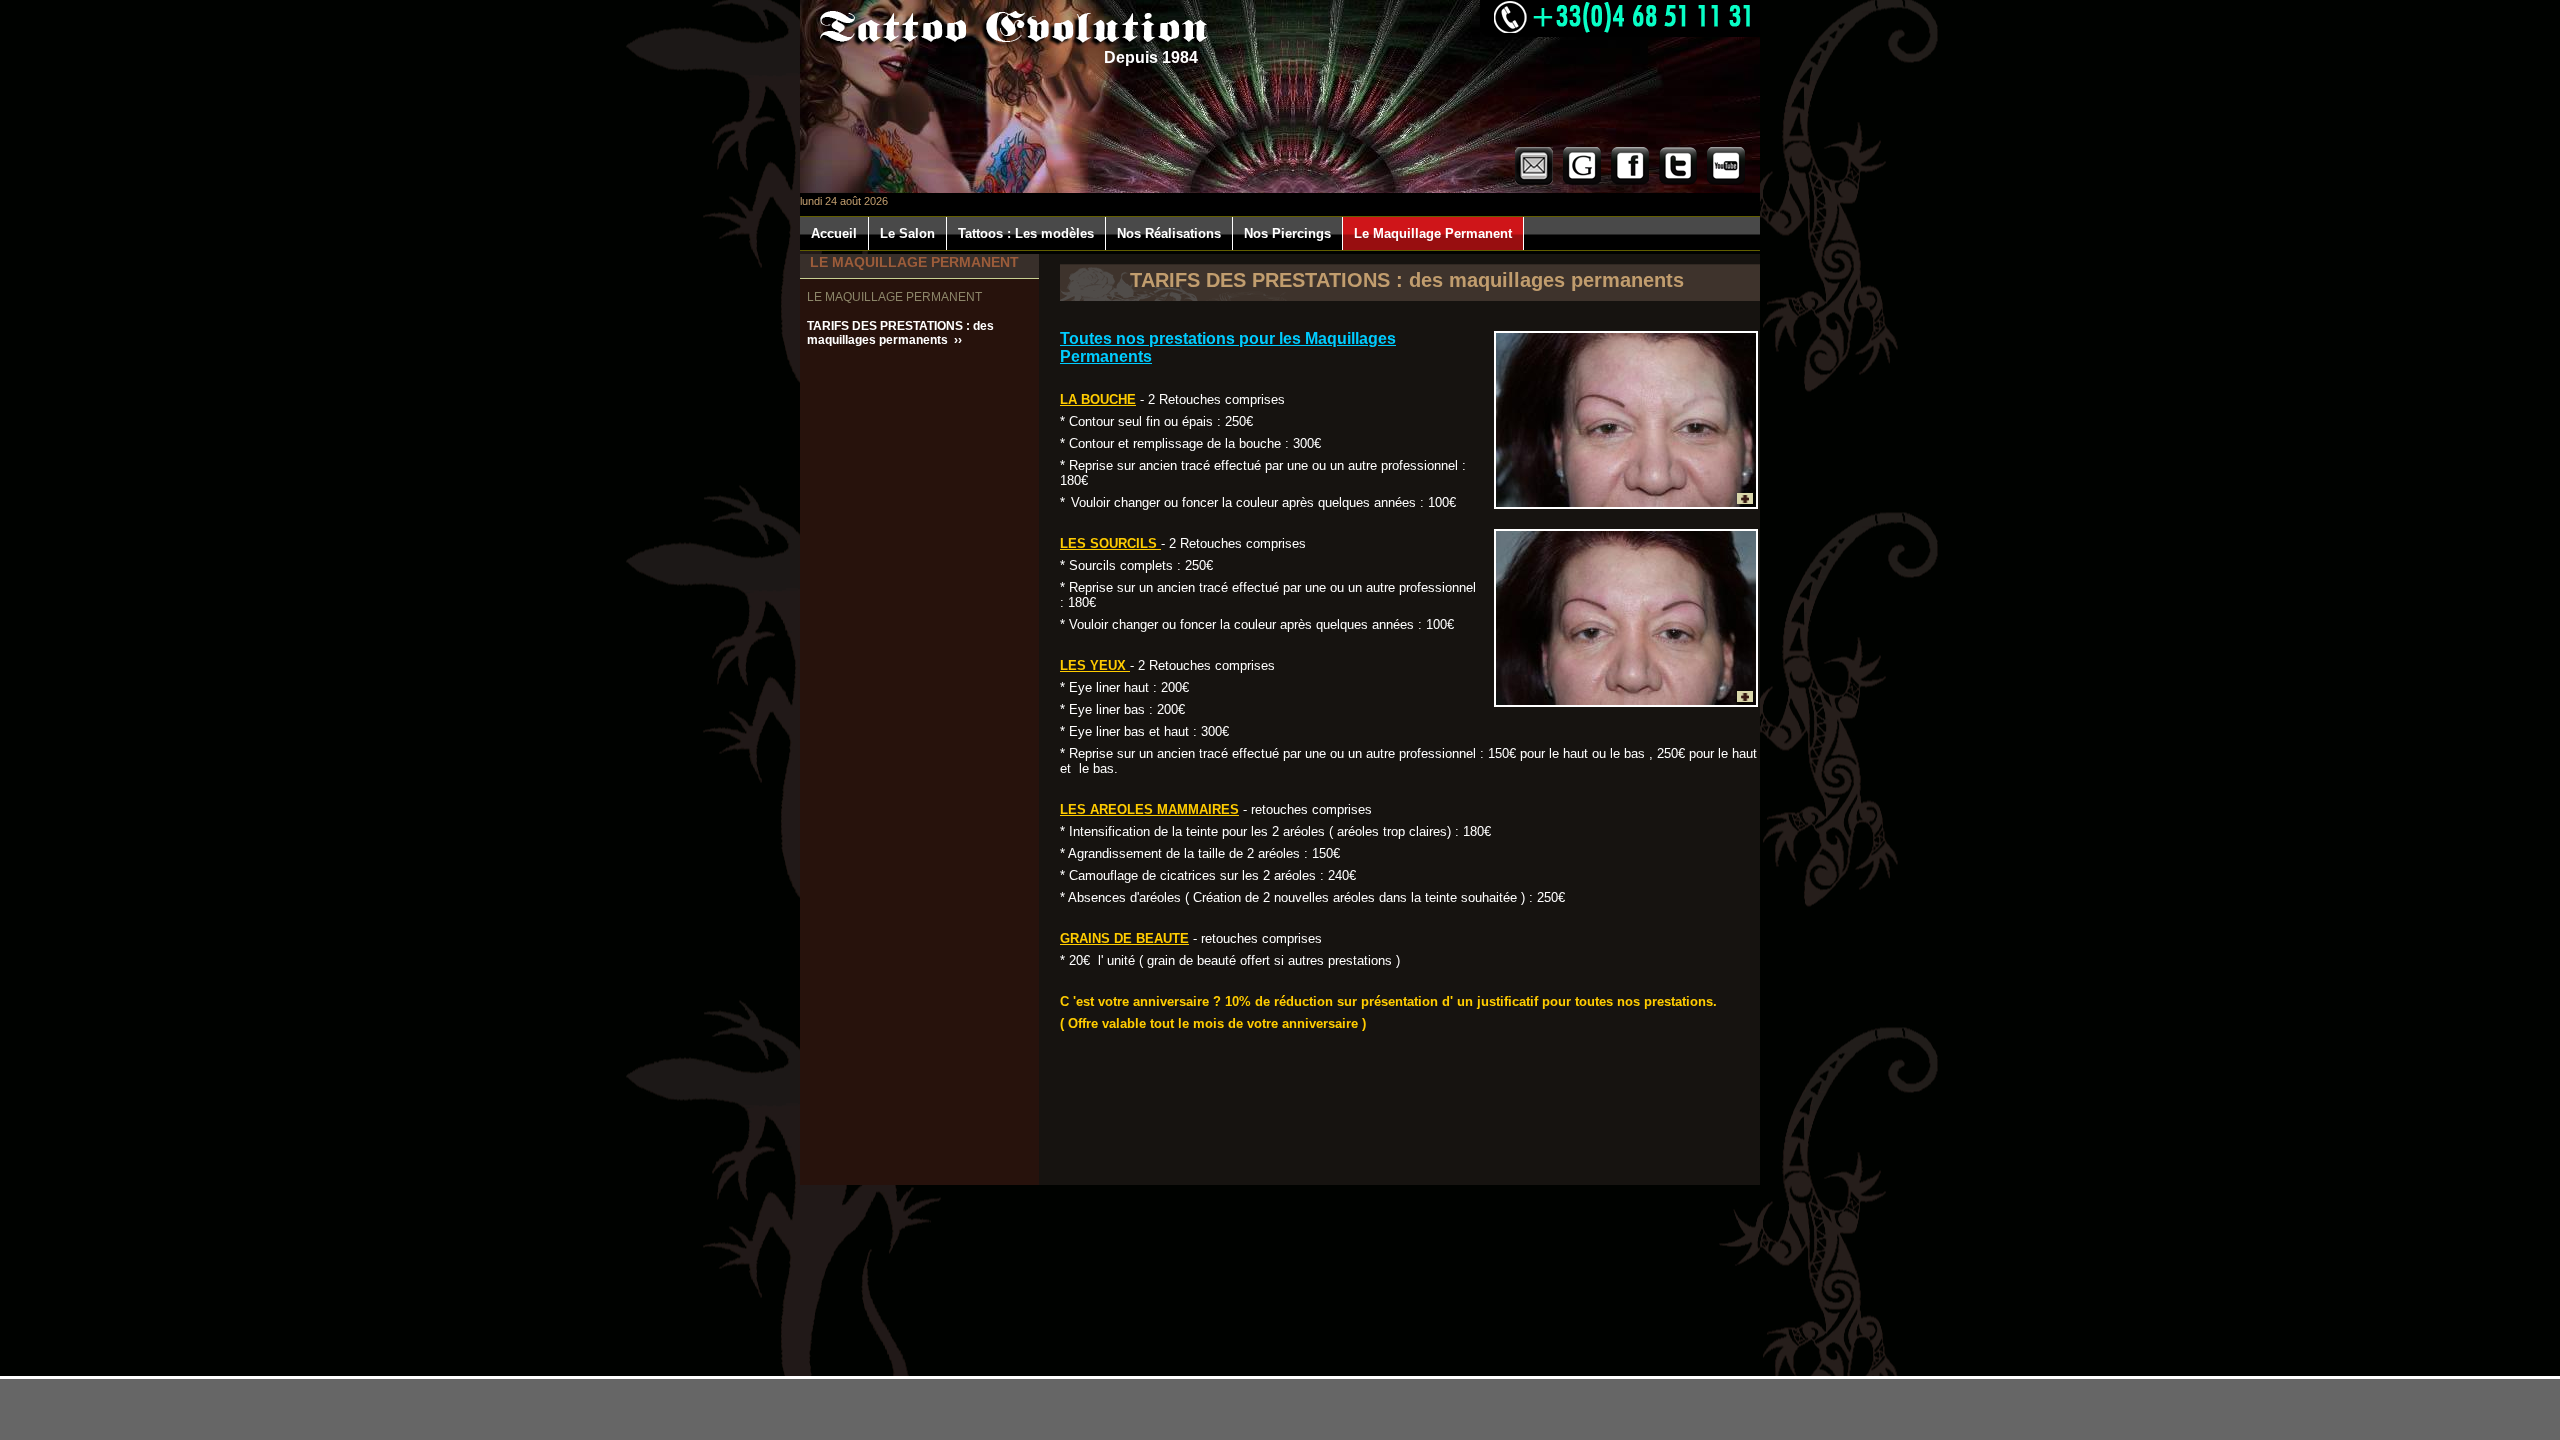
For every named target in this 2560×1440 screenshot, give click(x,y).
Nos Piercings (1287, 233)
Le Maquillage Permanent (1433, 233)
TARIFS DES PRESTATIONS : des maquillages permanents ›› (900, 333)
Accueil (834, 233)
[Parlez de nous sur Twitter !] (1678, 181)
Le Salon (907, 233)
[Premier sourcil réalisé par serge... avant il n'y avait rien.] (1626, 420)
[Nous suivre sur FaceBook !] (1630, 181)
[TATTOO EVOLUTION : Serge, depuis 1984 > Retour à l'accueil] (1009, 26)
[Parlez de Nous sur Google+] (1582, 181)
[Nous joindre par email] (1534, 181)
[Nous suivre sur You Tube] (1726, 181)
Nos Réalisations (1169, 233)
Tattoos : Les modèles (1026, 233)
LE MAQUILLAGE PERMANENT (896, 297)
